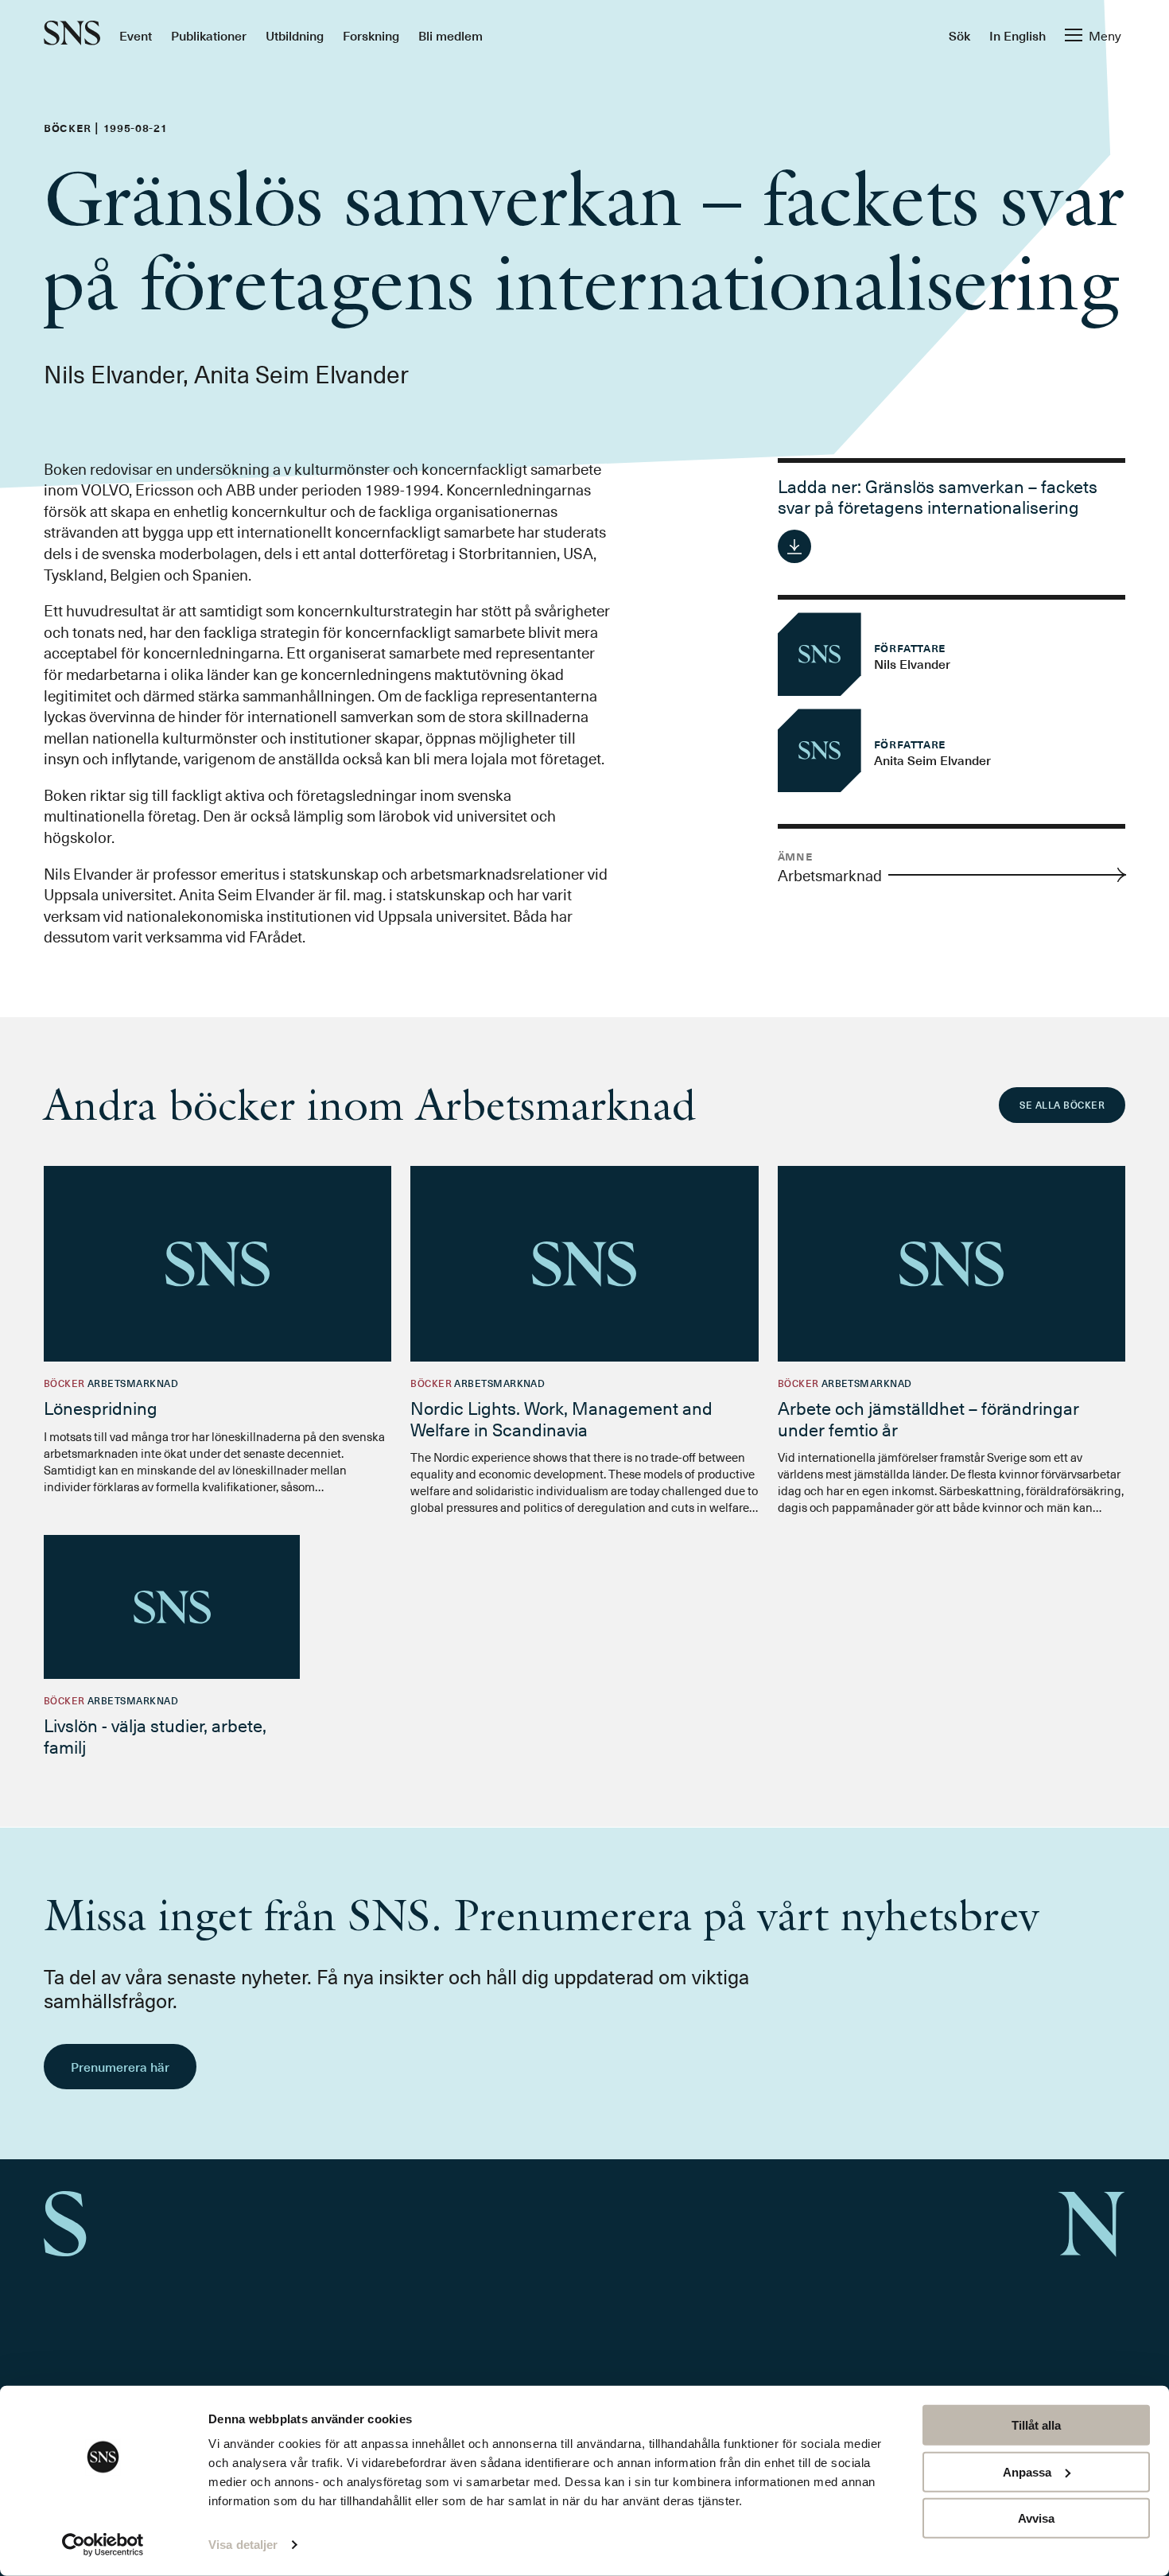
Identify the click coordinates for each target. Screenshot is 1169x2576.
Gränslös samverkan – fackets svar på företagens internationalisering (938, 496)
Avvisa (1036, 2518)
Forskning (371, 35)
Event (136, 35)
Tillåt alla (1036, 2425)
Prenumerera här (120, 2066)
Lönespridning (101, 1407)
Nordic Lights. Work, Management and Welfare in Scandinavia (561, 1418)
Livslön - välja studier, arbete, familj (155, 1735)
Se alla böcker (1062, 1105)
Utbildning (295, 35)
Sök (959, 35)
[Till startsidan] (72, 35)
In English (1018, 35)
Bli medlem (451, 35)
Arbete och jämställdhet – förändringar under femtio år (928, 1418)
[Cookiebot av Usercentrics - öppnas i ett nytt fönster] (103, 2545)
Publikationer (209, 35)
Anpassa (1027, 2471)
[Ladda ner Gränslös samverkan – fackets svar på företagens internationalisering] (794, 546)
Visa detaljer (243, 2545)
